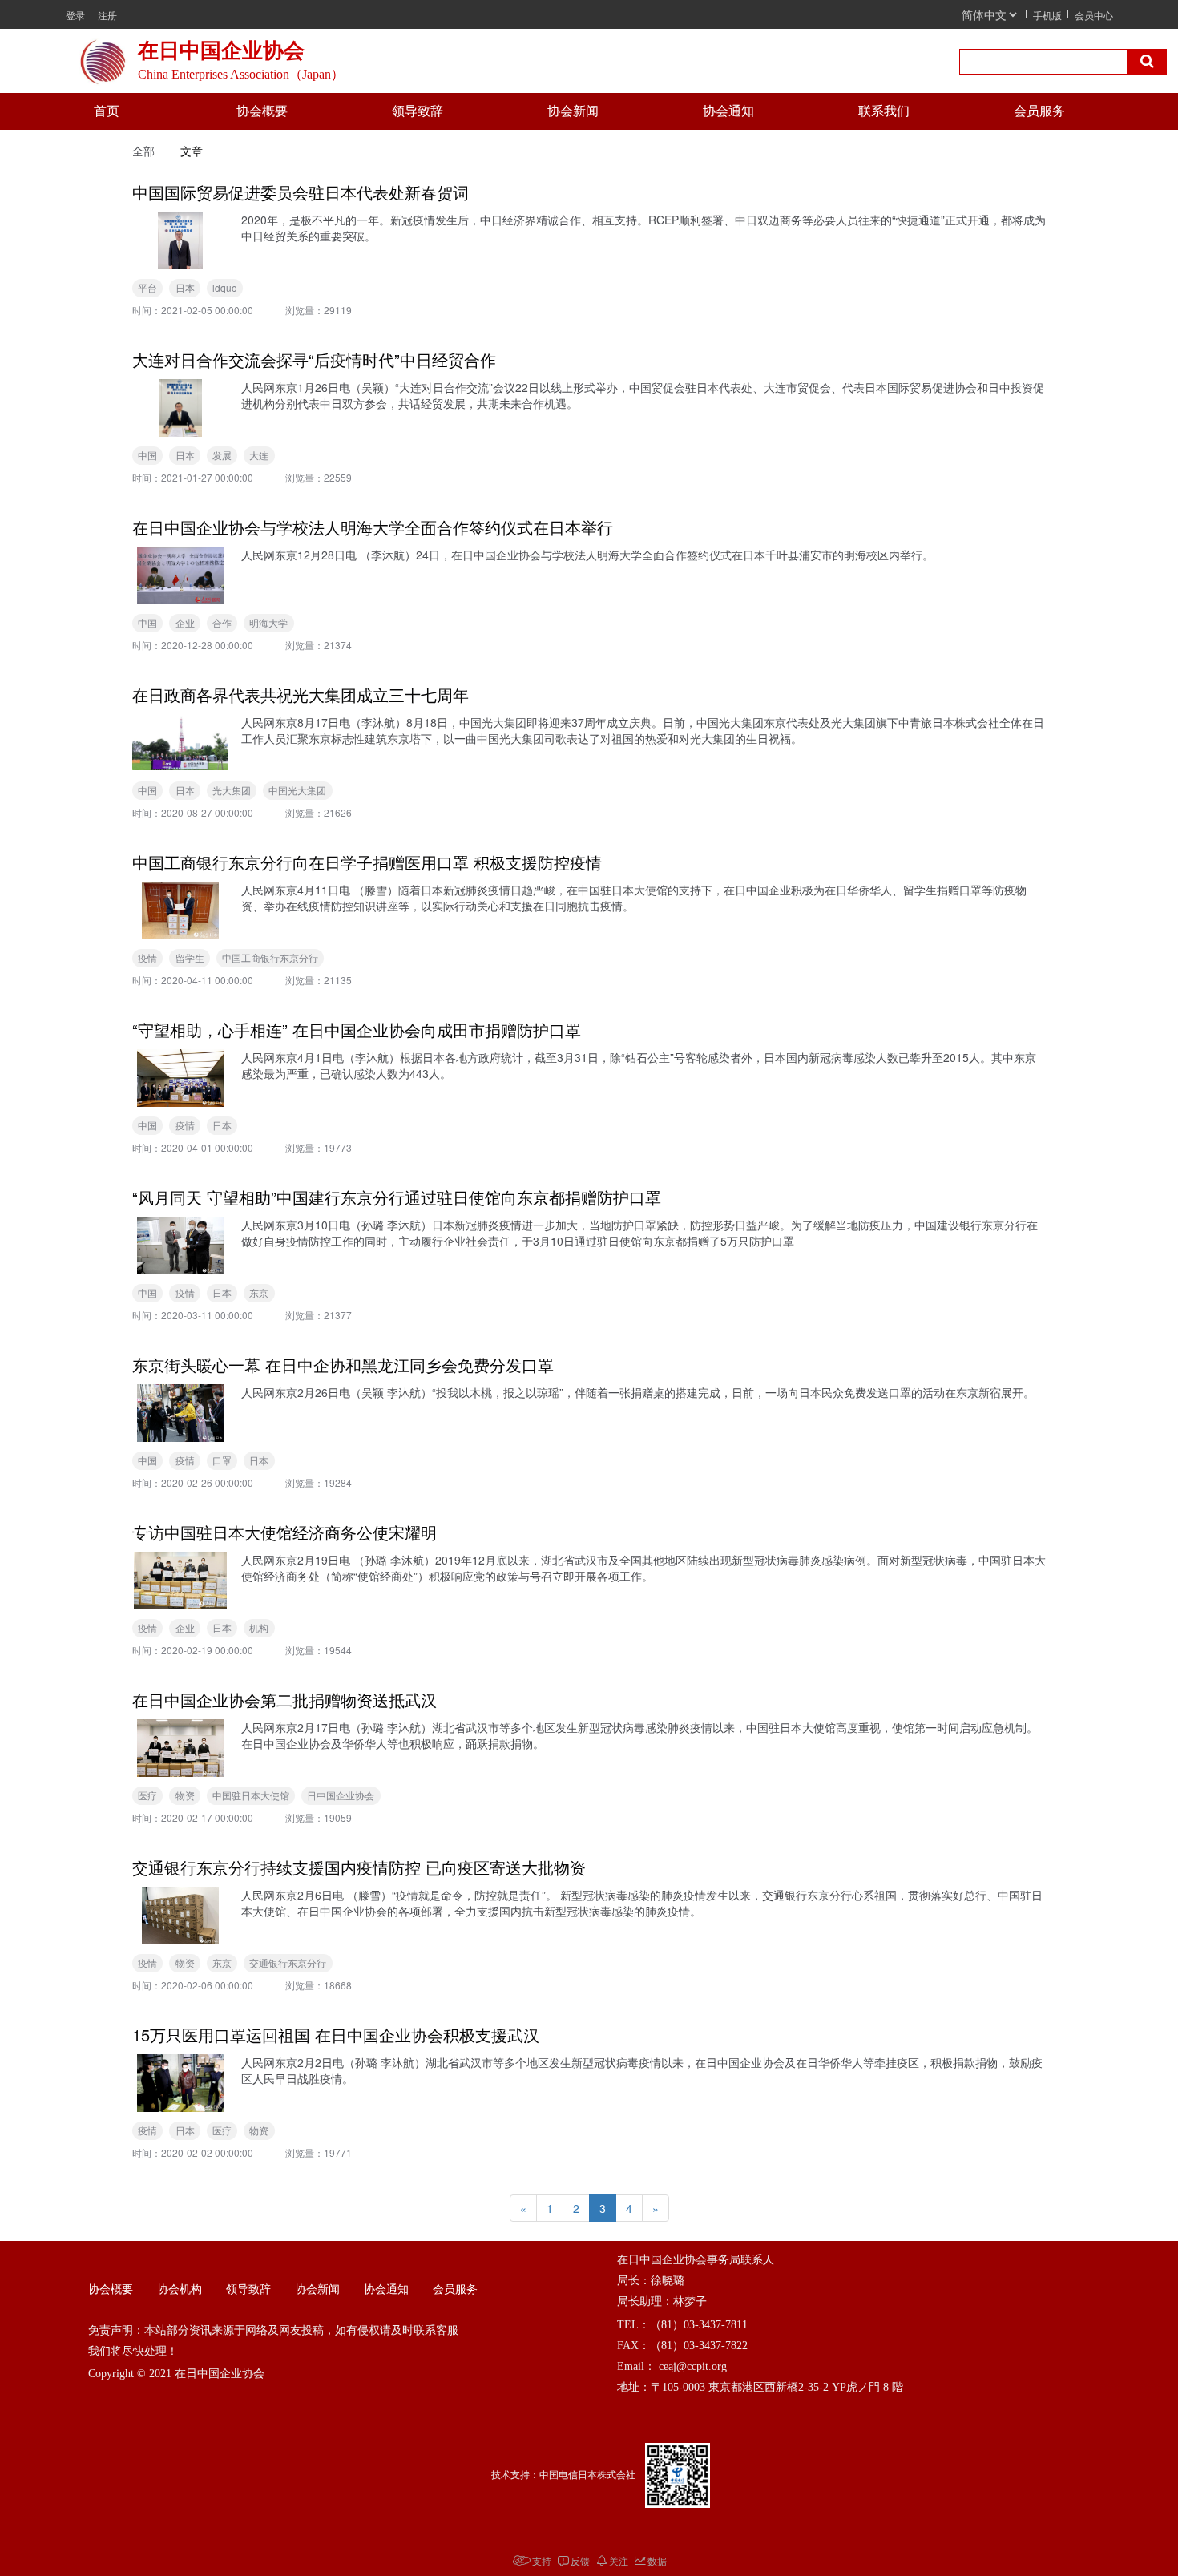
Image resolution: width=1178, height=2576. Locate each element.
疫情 (147, 957)
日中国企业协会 (341, 1795)
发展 (222, 455)
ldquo (225, 287)
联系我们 (884, 111)
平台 (147, 287)
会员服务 (1039, 111)
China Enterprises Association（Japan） (241, 74)
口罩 (222, 1460)
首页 (107, 111)
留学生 (190, 957)
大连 (259, 455)
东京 (259, 1292)
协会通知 (728, 111)
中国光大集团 (297, 790)
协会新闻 (573, 111)
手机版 (1047, 15)
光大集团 (232, 790)
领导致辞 (418, 111)
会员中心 (1094, 15)
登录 (75, 15)
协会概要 (262, 111)
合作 (222, 622)
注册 (107, 15)
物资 (185, 1795)
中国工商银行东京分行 (270, 957)
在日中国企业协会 (224, 51)
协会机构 (180, 2289)
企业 (185, 622)
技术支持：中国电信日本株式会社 (563, 2475)
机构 (259, 1627)
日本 (185, 287)
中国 (147, 455)
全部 (143, 151)
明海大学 (268, 622)
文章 (192, 151)
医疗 (147, 1795)
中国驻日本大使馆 (251, 1795)
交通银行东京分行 (288, 1962)
